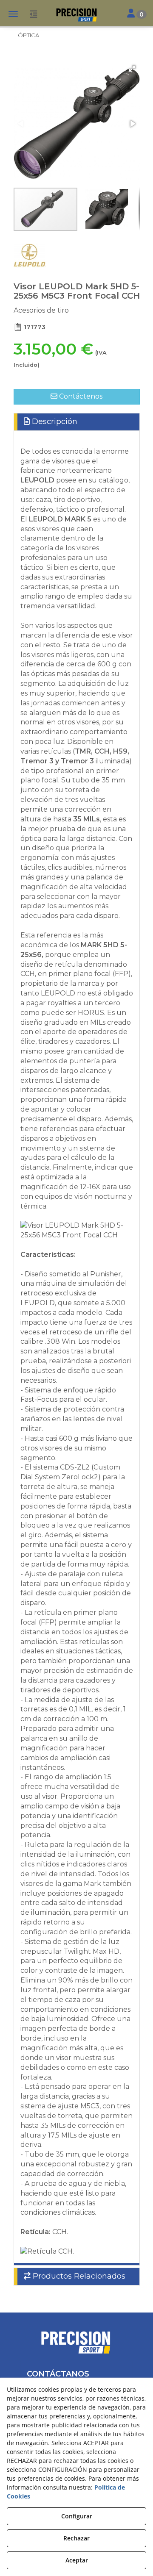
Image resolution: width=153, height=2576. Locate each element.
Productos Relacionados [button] (78, 2276)
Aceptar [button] (77, 2560)
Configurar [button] (77, 2516)
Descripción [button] (54, 421)
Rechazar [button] (76, 2538)
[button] (76, 15)
